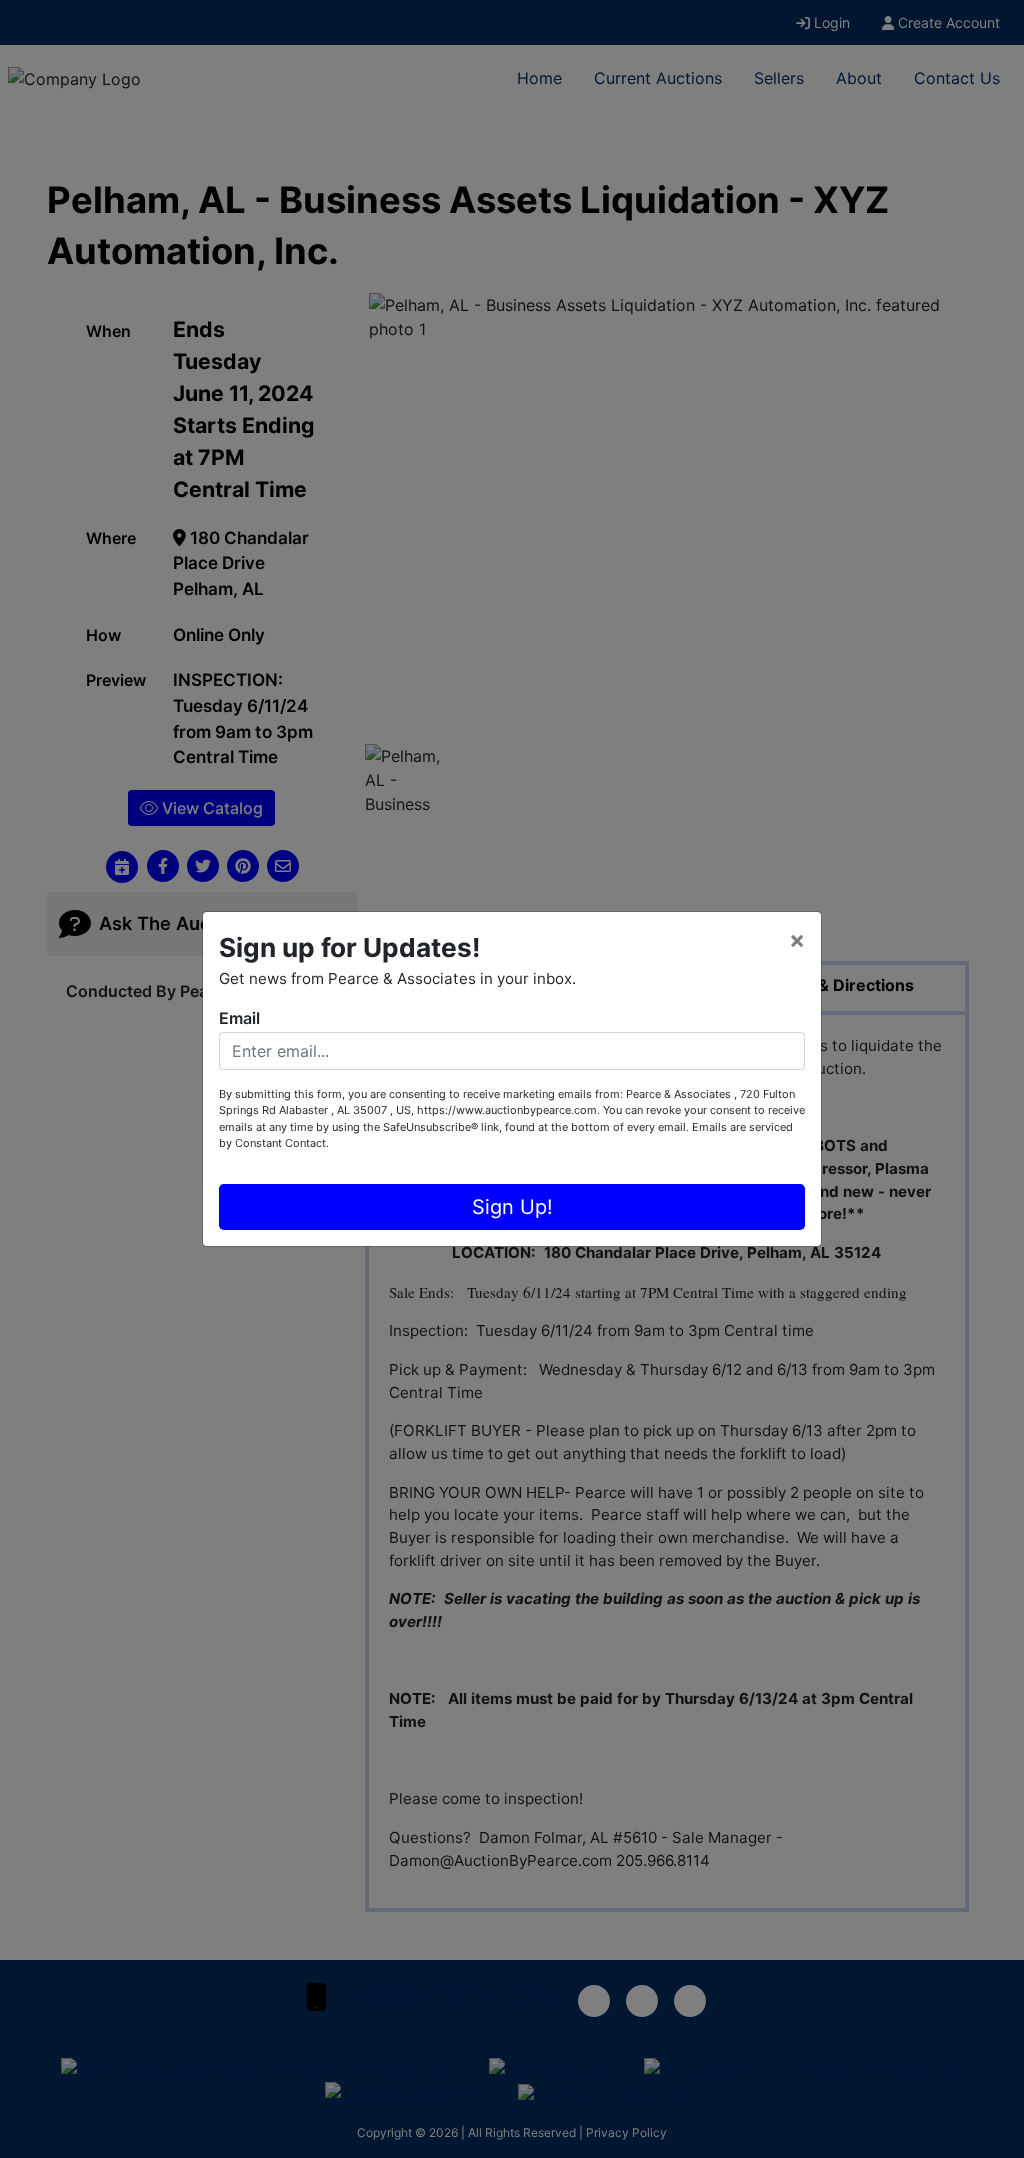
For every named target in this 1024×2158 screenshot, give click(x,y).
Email (239, 1018)
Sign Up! (512, 1207)
